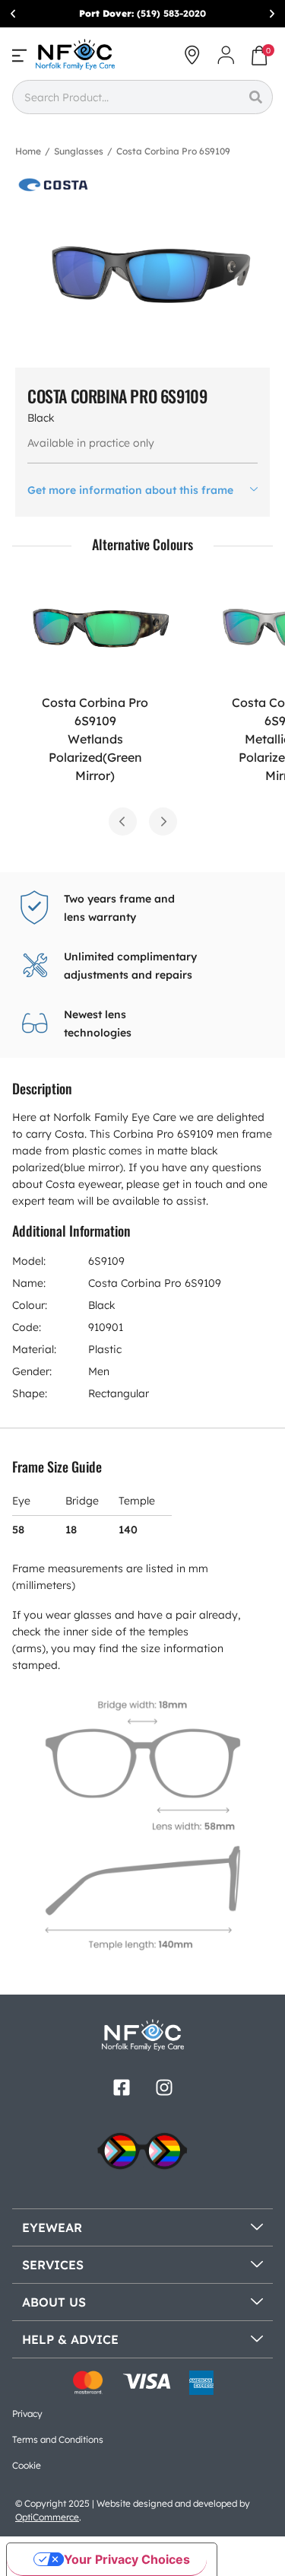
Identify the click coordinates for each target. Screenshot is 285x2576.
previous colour (123, 822)
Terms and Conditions (58, 2439)
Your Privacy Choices (127, 2559)
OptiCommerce (47, 2517)
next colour (163, 822)
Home (28, 151)
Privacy (27, 2414)
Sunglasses (79, 151)
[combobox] (125, 97)
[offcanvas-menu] (19, 55)
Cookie (27, 2465)
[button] (13, 14)
